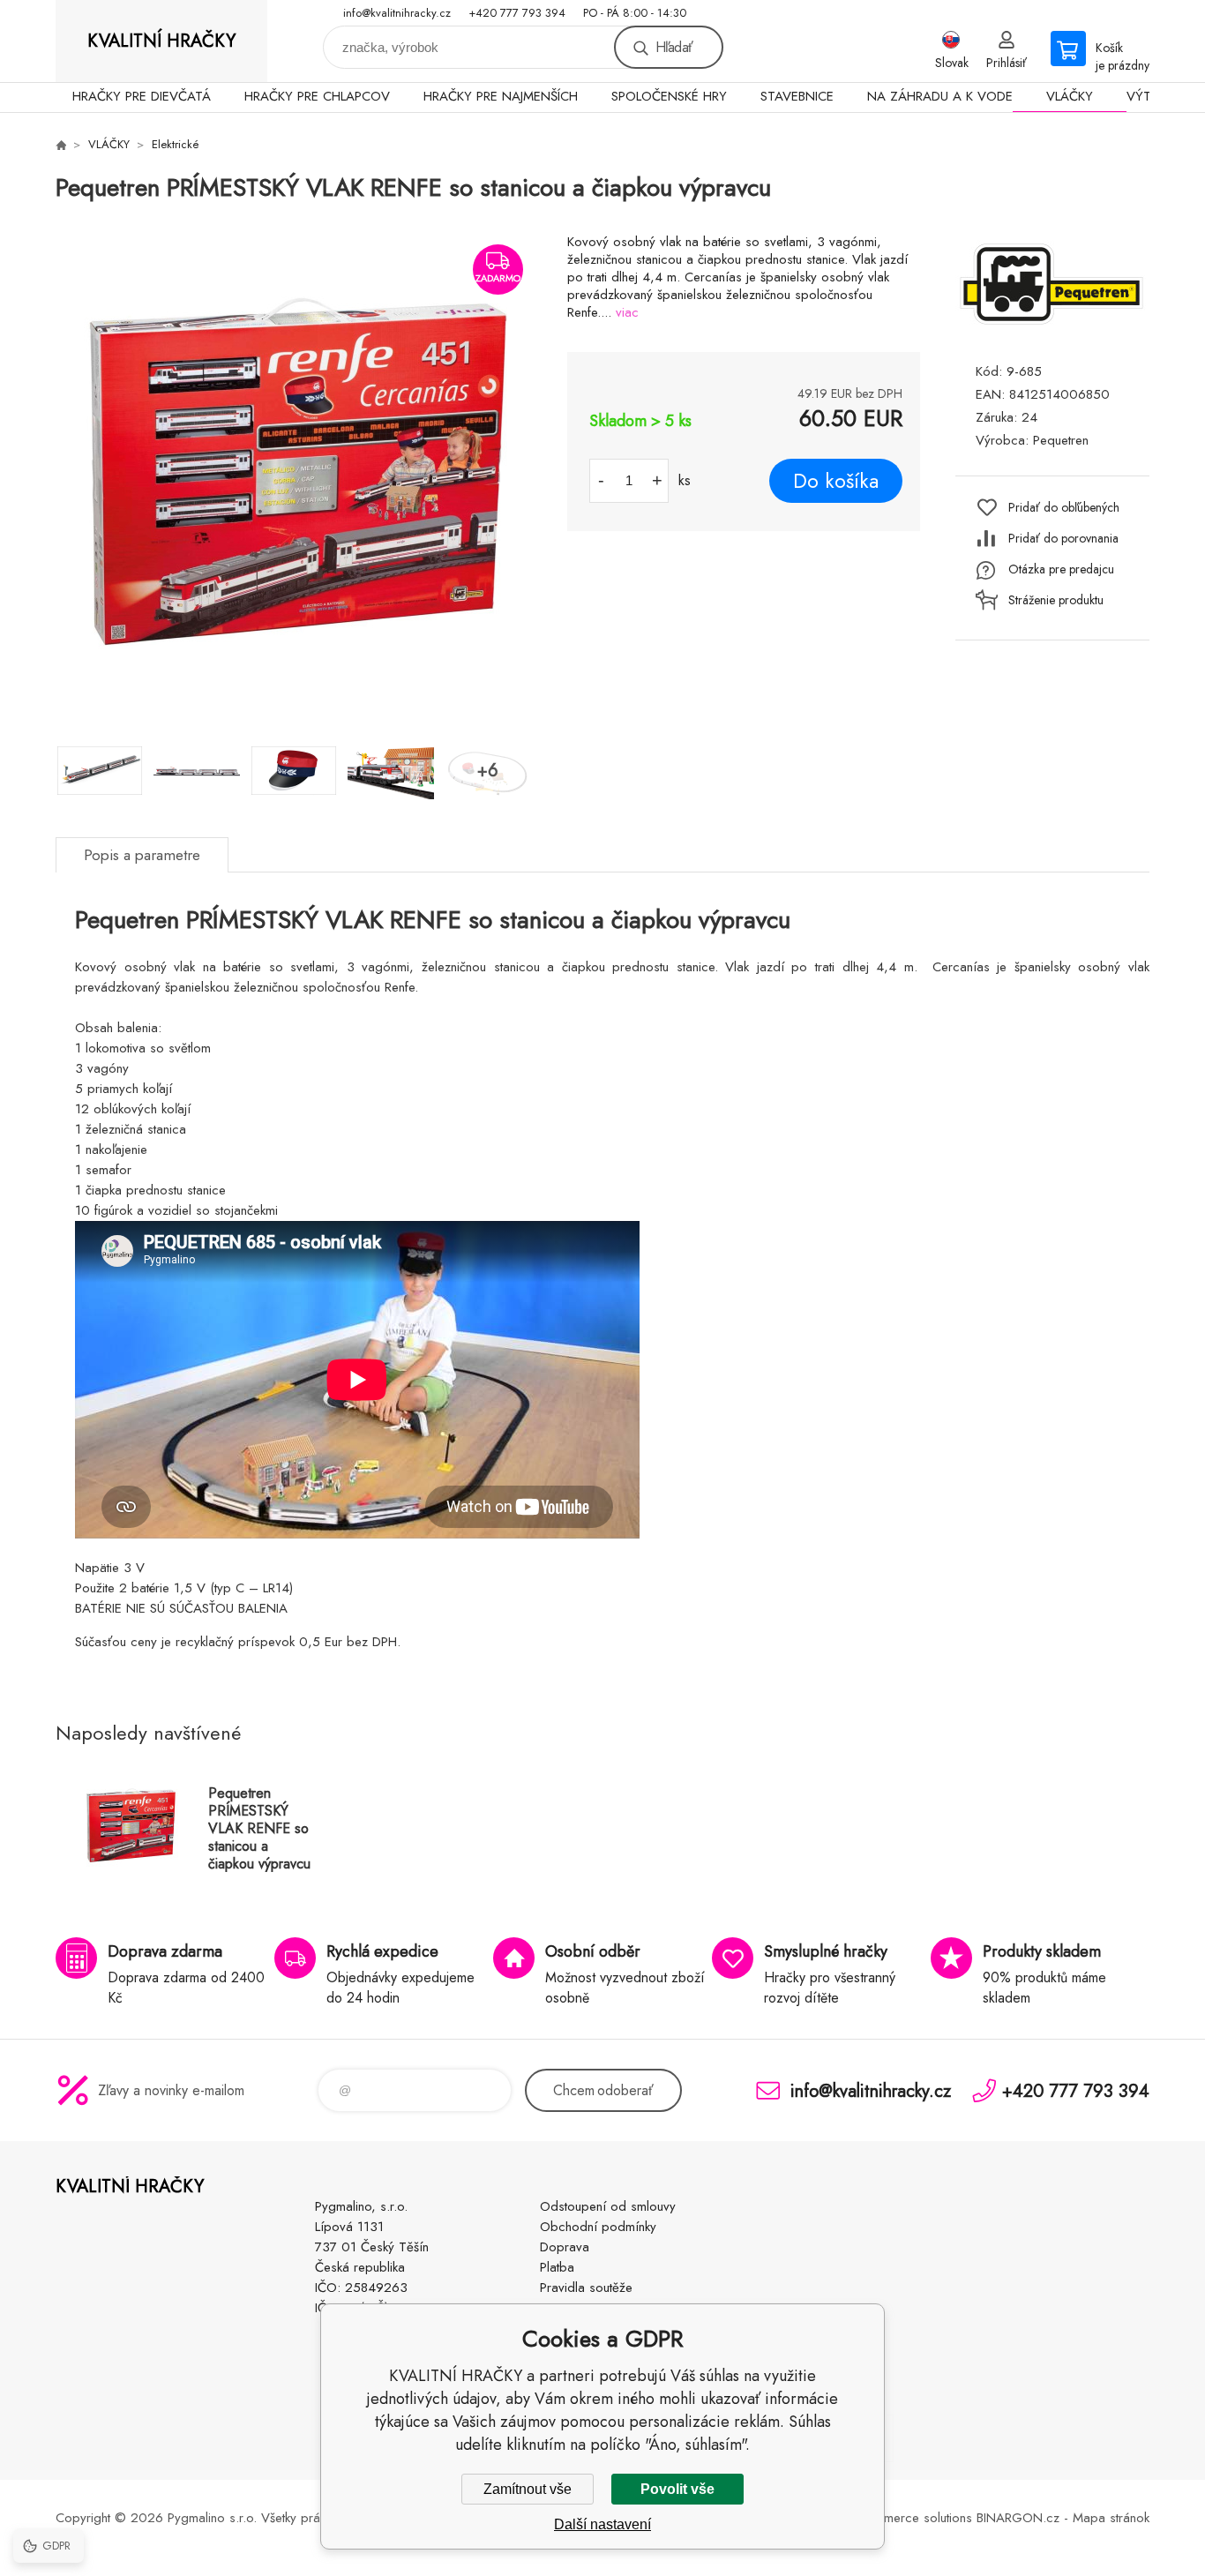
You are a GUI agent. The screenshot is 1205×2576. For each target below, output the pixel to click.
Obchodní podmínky (598, 2227)
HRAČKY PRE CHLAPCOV (317, 96)
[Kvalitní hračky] (61, 145)
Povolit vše (677, 2489)
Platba (557, 2267)
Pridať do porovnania (1063, 538)
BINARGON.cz (1018, 2518)
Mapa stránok (1111, 2518)
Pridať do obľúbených (1064, 507)
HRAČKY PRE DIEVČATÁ (142, 96)
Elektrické (176, 144)
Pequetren (1061, 440)
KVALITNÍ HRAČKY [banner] (161, 41)
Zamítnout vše (528, 2489)
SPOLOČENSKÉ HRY (669, 96)
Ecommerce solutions (912, 2518)
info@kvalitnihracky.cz (397, 13)
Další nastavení (602, 2524)
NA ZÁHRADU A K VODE (940, 96)
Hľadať (674, 47)
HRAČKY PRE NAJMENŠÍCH (501, 96)
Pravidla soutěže (586, 2288)
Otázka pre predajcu (1061, 569)
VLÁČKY (1070, 96)
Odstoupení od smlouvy (608, 2206)
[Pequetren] (1052, 329)
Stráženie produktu (1056, 600)
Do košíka (836, 481)
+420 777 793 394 (517, 13)
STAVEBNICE (797, 96)
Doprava (565, 2247)
